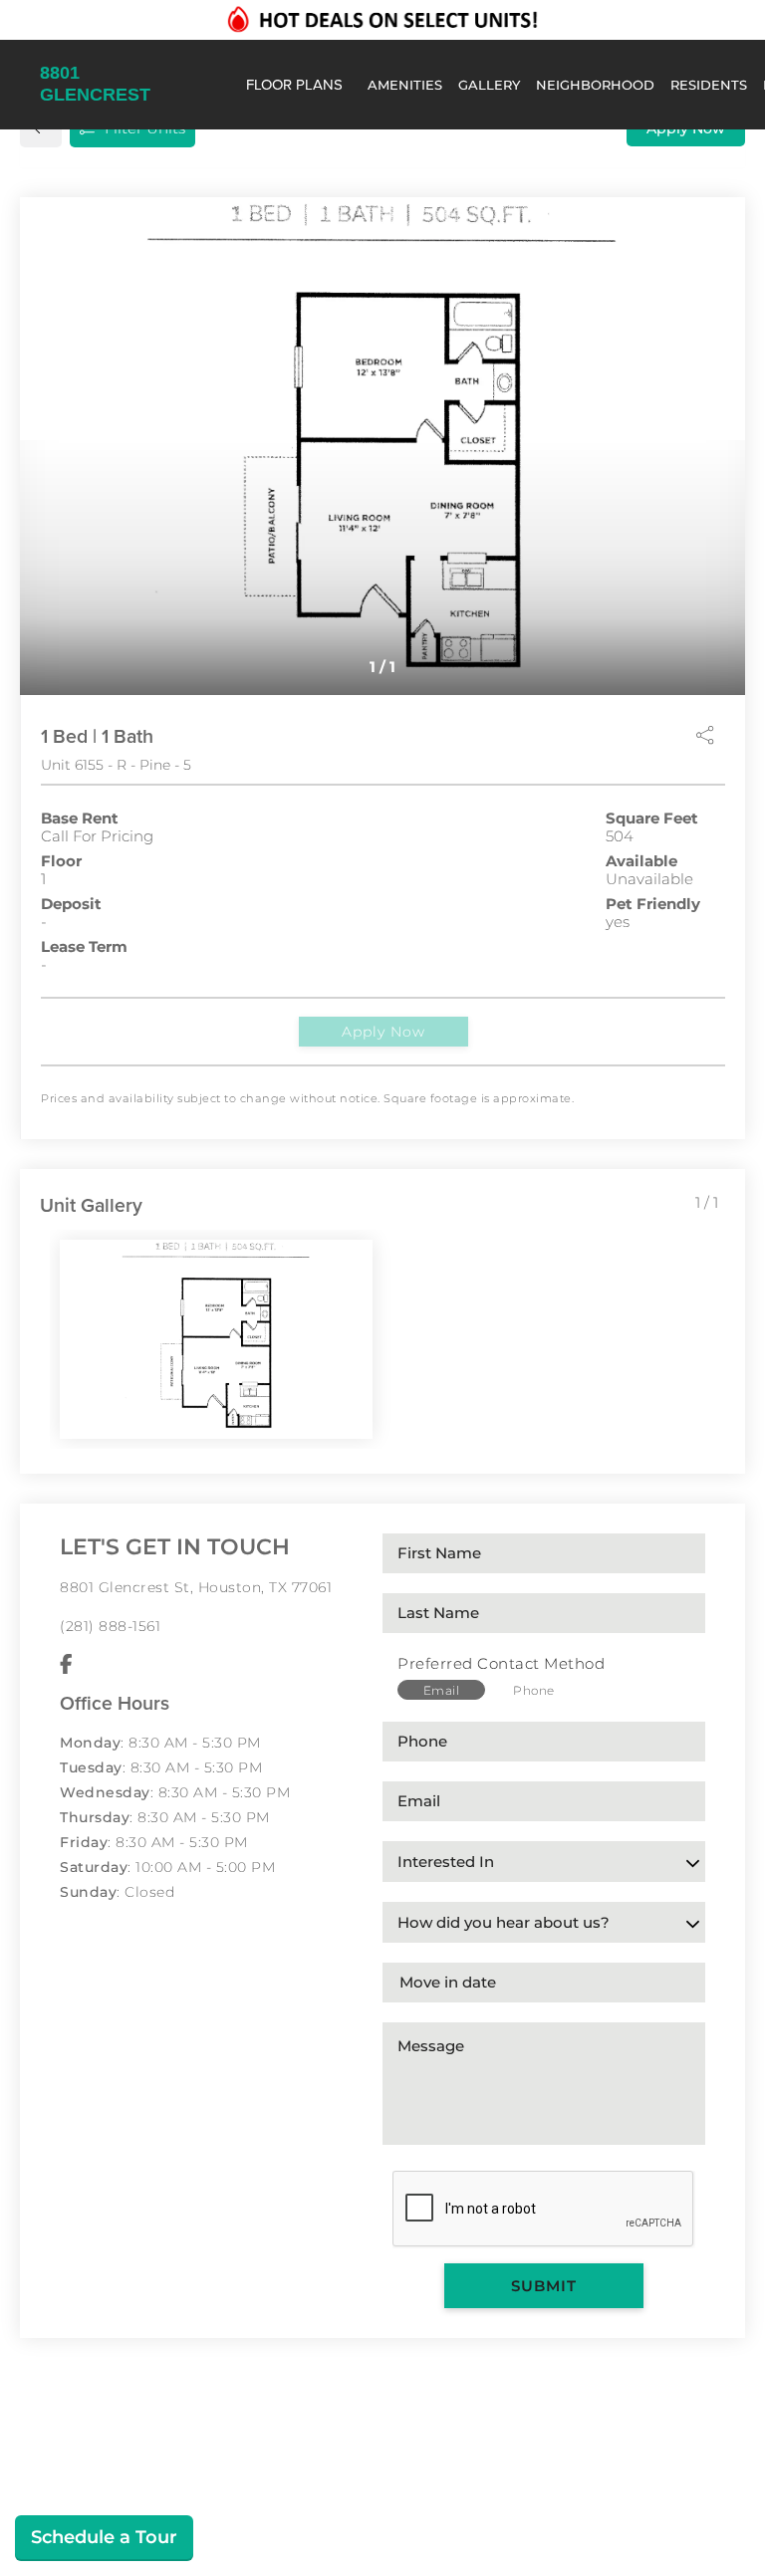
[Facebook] (66, 1665)
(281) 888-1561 (110, 1626)
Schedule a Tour (104, 2537)
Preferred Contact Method (501, 1663)
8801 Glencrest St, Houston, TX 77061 (196, 1587)
